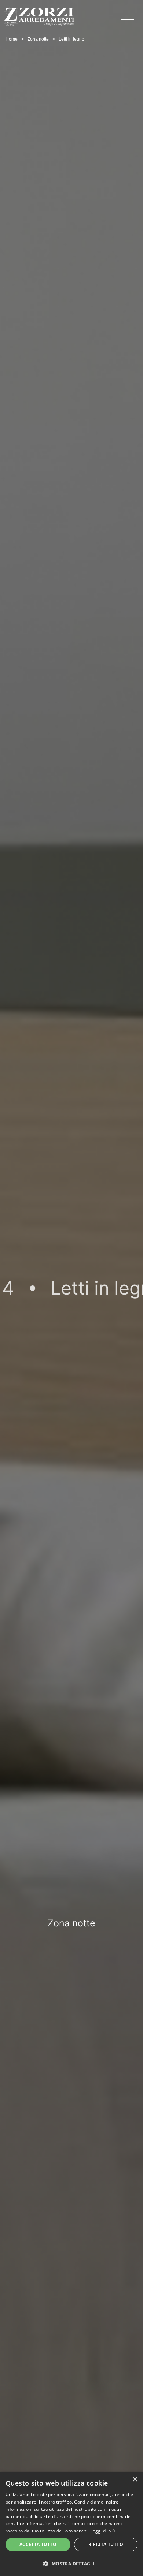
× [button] (135, 2480)
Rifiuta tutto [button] (106, 2544)
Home (12, 39)
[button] (71, 2563)
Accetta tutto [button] (38, 2544)
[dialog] (71, 2524)
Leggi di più (102, 2531)
